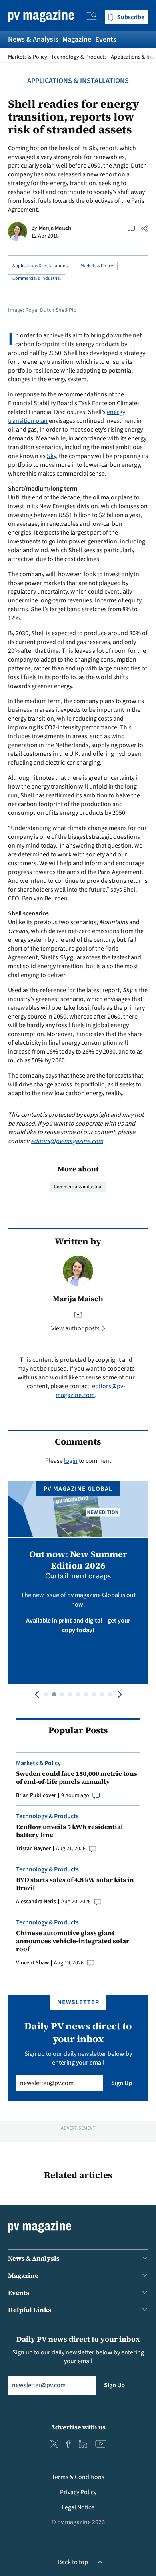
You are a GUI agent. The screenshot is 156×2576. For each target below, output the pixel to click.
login (71, 1461)
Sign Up (122, 2083)
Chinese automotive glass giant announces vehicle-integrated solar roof (73, 1941)
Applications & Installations (78, 81)
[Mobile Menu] (92, 17)
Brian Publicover (36, 1795)
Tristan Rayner (33, 1849)
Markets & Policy (28, 57)
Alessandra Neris (36, 1902)
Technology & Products (79, 57)
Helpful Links (30, 2310)
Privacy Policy (78, 2492)
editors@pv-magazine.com (67, 1141)
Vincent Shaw (32, 1963)
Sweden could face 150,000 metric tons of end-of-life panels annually (77, 1777)
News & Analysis (33, 39)
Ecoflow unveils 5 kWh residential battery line (70, 1831)
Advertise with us (78, 2427)
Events (106, 39)
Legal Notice (78, 2507)
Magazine (77, 39)
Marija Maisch (55, 228)
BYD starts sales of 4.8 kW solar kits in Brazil (75, 1884)
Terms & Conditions (78, 2477)
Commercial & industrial (37, 278)
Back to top (73, 2562)
